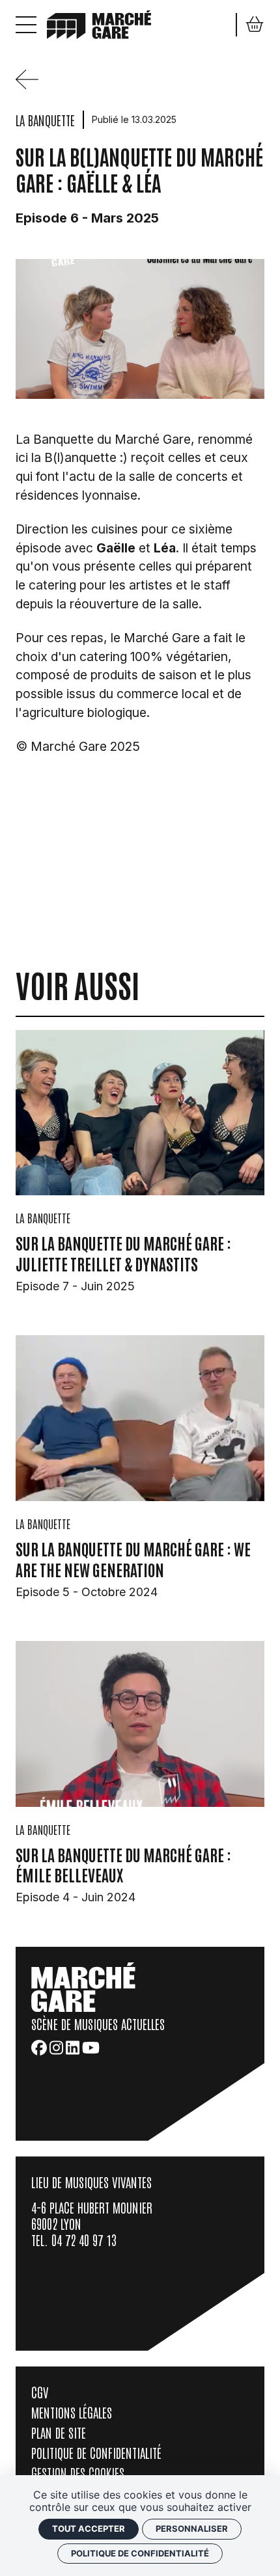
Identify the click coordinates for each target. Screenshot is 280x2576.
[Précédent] (32, 85)
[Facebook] (39, 2048)
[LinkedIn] (73, 2048)
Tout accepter (89, 2529)
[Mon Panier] (255, 24)
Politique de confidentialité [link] (140, 2553)
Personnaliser (192, 2529)
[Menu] (26, 25)
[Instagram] (56, 2048)
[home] (99, 23)
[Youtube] (91, 2048)
